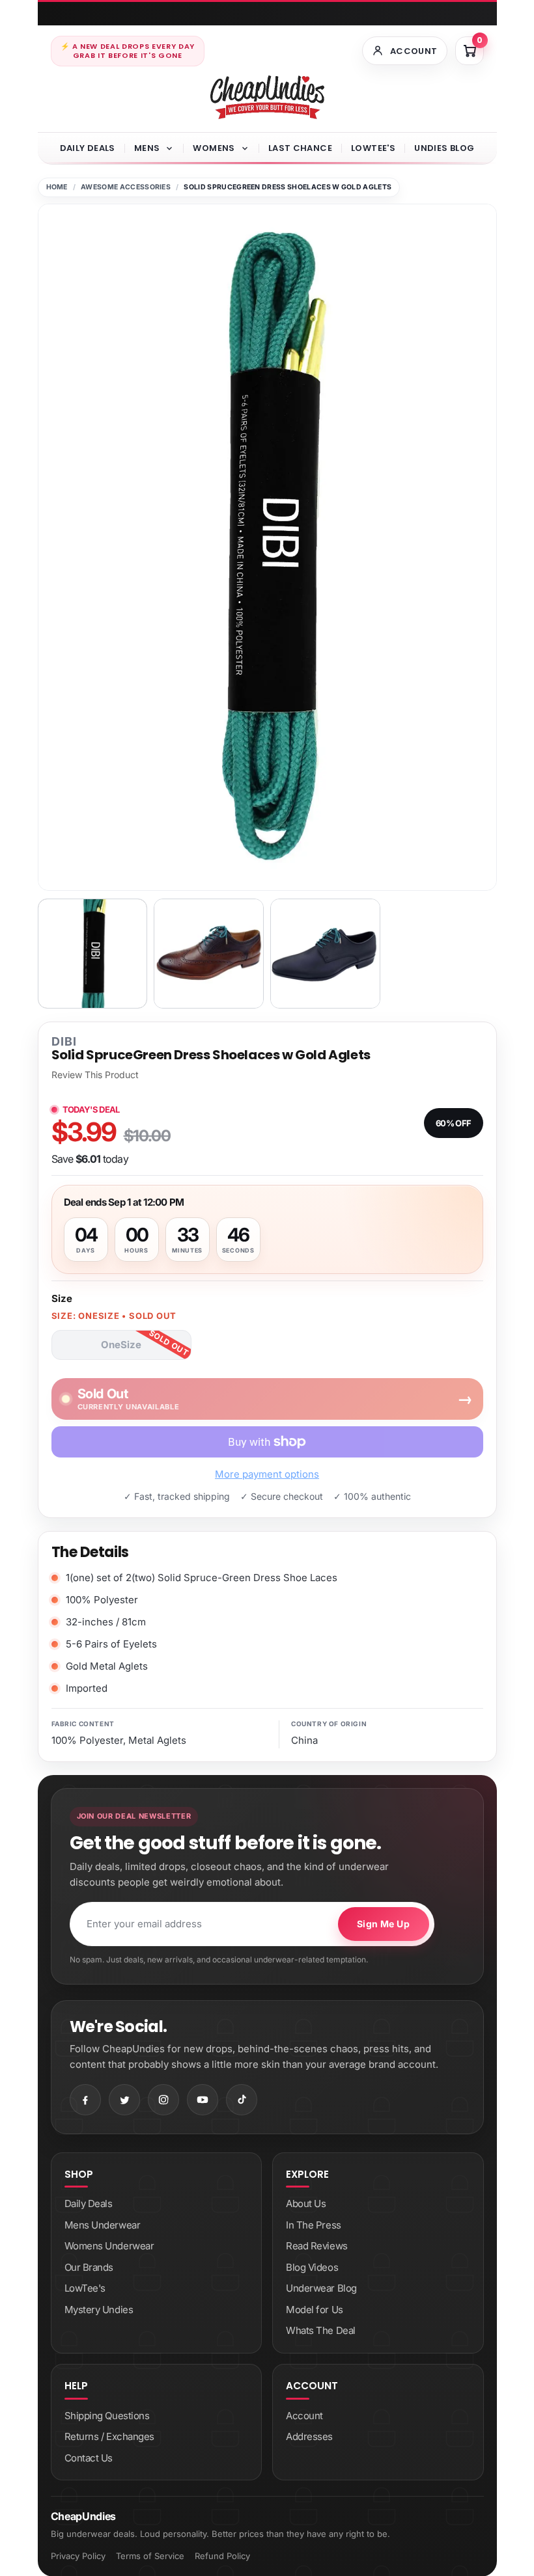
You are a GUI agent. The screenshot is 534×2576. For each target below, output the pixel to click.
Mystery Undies (99, 2310)
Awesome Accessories (126, 187)
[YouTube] (203, 2100)
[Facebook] (85, 2100)
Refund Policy (222, 2556)
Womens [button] (214, 148)
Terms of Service (150, 2556)
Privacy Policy (78, 2556)
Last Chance (300, 148)
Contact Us (89, 2458)
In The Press (314, 2225)
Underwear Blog (321, 2288)
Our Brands (89, 2267)
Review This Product (95, 1075)
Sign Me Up (383, 1924)
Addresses (309, 2436)
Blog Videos (312, 2267)
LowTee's (373, 148)
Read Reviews (317, 2246)
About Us (306, 2203)
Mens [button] (147, 148)
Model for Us (315, 2310)
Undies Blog (444, 148)
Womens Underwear (109, 2246)
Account (304, 2416)
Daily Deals (88, 148)
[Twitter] (124, 2100)
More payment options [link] (267, 1474)
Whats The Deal (321, 2330)
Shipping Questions (107, 2416)
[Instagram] (163, 2100)
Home (57, 187)
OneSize (121, 1345)
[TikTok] (242, 2100)
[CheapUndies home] (267, 97)
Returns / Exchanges (109, 2436)
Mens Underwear (103, 2225)
